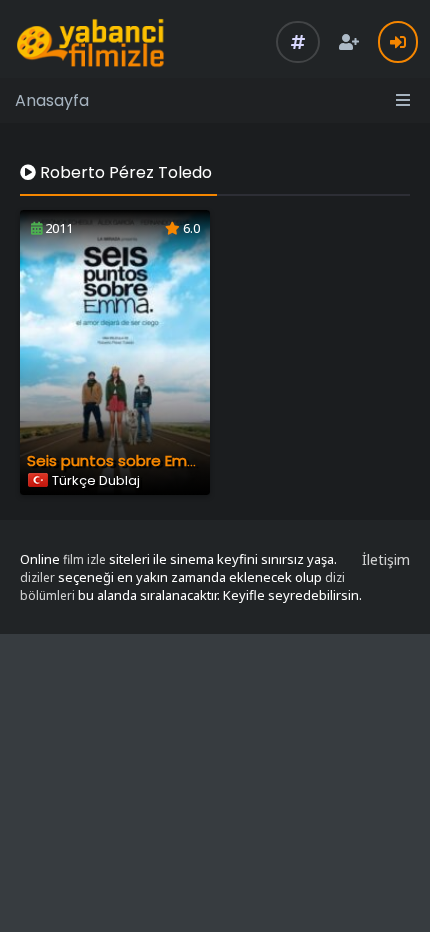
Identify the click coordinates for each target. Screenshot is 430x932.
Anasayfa (52, 100)
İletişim (386, 559)
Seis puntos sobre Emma (119, 460)
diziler (37, 577)
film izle (84, 559)
